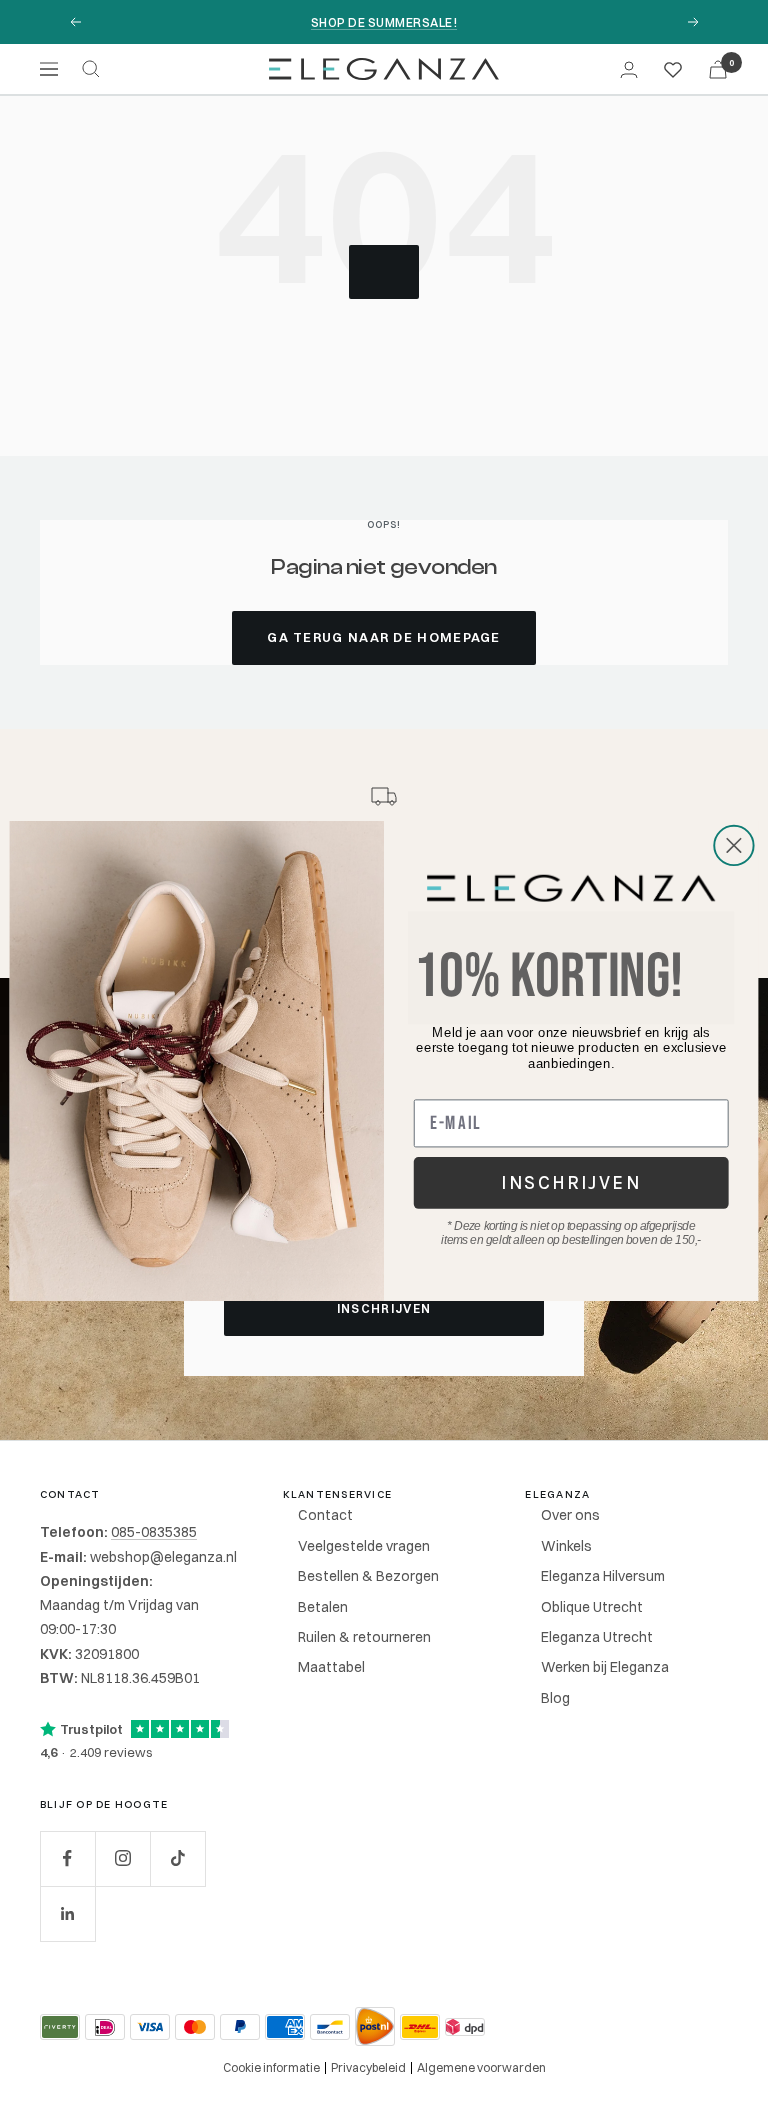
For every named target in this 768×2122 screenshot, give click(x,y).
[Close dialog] (734, 846)
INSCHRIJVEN (571, 1183)
